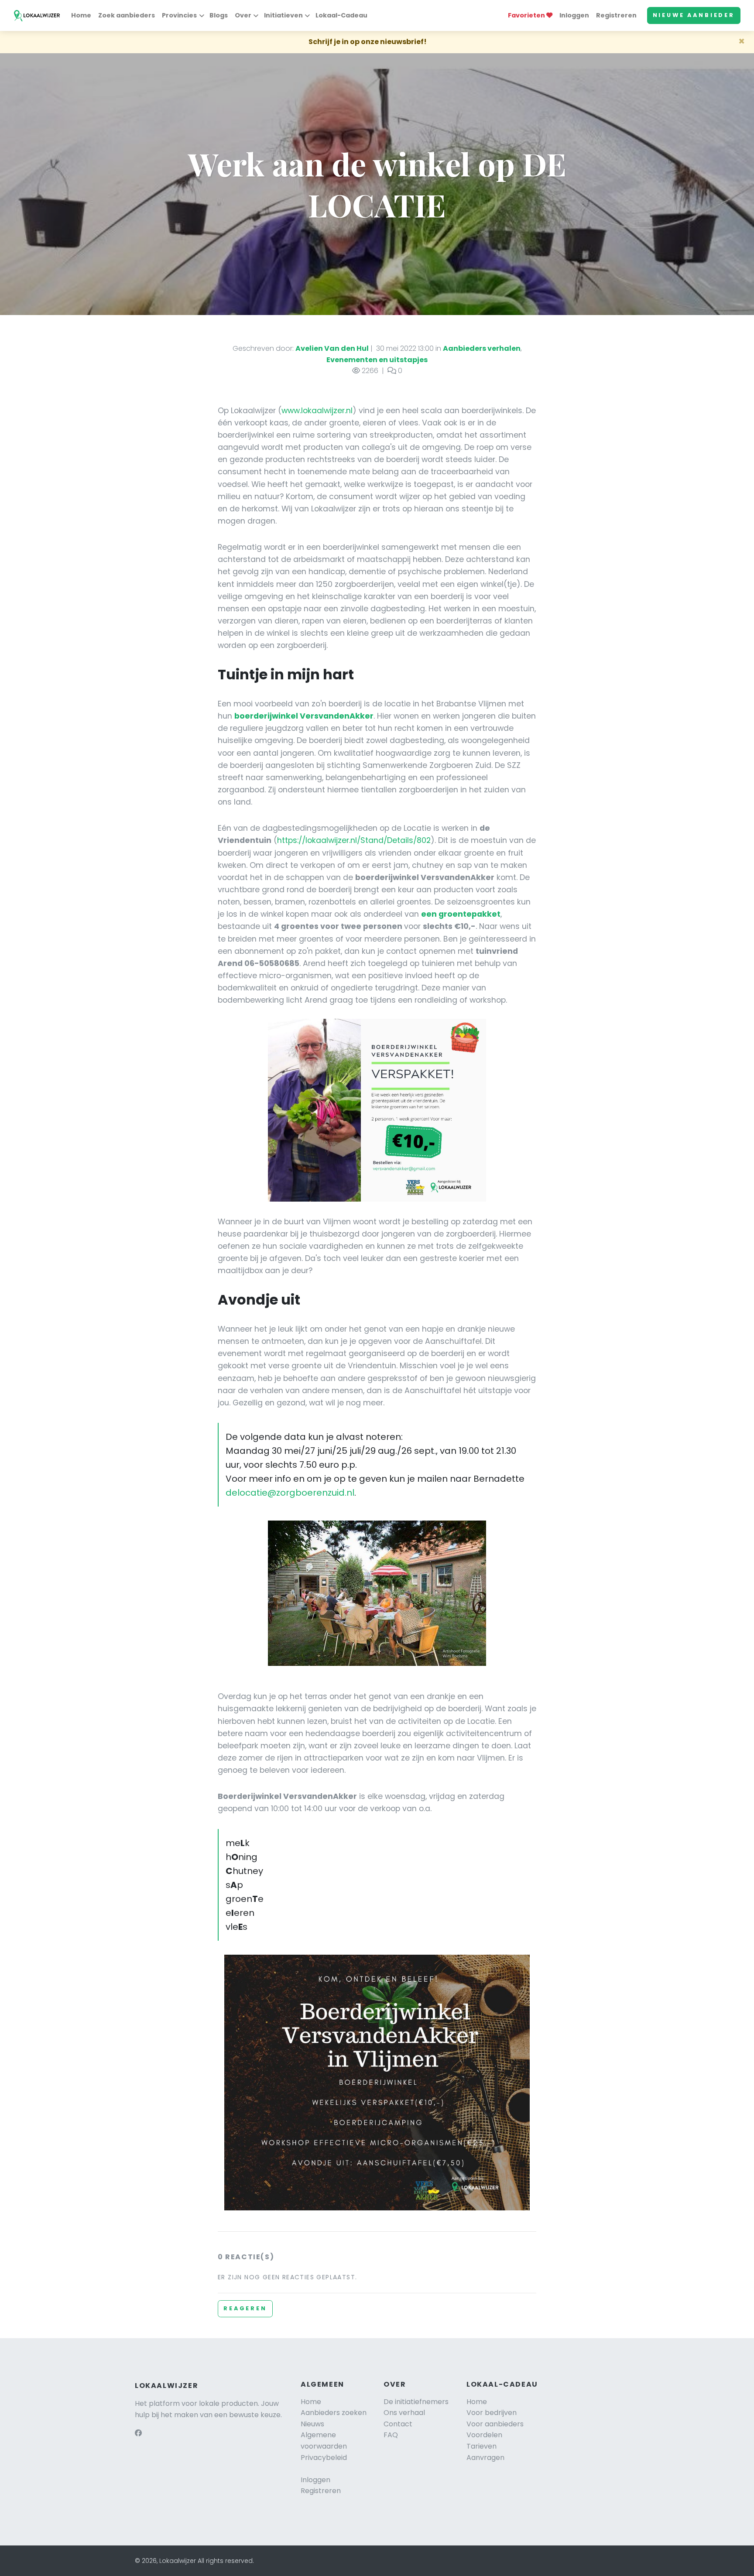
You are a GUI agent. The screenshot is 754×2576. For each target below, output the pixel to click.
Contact (398, 2424)
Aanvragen (485, 2458)
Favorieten (527, 15)
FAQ (391, 2435)
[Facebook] (138, 2433)
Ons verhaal (404, 2413)
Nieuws (312, 2424)
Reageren (245, 2308)
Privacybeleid (324, 2458)
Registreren (616, 15)
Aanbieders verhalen (482, 348)
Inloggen (574, 15)
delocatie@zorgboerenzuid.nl (290, 1493)
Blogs (219, 15)
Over (243, 15)
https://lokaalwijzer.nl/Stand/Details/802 (354, 840)
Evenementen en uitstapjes (377, 360)
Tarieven (482, 2446)
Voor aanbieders (495, 2424)
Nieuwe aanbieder (694, 15)
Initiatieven (283, 15)
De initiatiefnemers (416, 2402)
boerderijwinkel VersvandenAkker (304, 716)
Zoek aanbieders (127, 15)
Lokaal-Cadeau (341, 15)
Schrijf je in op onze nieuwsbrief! (368, 42)
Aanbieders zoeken (334, 2413)
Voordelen (484, 2435)
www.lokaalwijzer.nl (317, 411)
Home (81, 15)
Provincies (179, 15)
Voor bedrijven (492, 2413)
